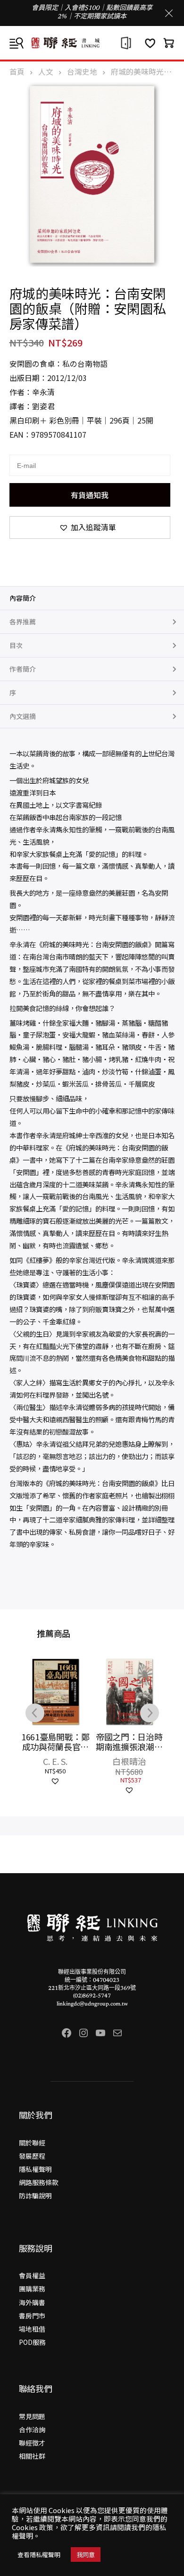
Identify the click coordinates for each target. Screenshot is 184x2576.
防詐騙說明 (35, 2196)
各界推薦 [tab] (23, 622)
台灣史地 (82, 72)
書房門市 (32, 2316)
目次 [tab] (16, 645)
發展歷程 (32, 2156)
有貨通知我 (90, 495)
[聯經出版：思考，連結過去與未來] (92, 43)
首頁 (17, 72)
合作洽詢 (32, 2429)
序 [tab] (13, 692)
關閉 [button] (169, 13)
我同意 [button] (86, 2554)
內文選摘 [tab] (23, 716)
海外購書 (32, 2302)
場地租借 (32, 2329)
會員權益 (32, 2275)
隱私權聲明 (35, 2169)
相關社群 (32, 2456)
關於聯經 (32, 2143)
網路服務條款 (39, 2182)
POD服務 (32, 2342)
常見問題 (32, 2416)
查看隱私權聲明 (39, 2554)
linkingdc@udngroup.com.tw (92, 2004)
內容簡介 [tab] (23, 598)
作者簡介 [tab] (23, 669)
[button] (90, 527)
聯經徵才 (32, 2443)
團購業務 (32, 2289)
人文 (46, 72)
